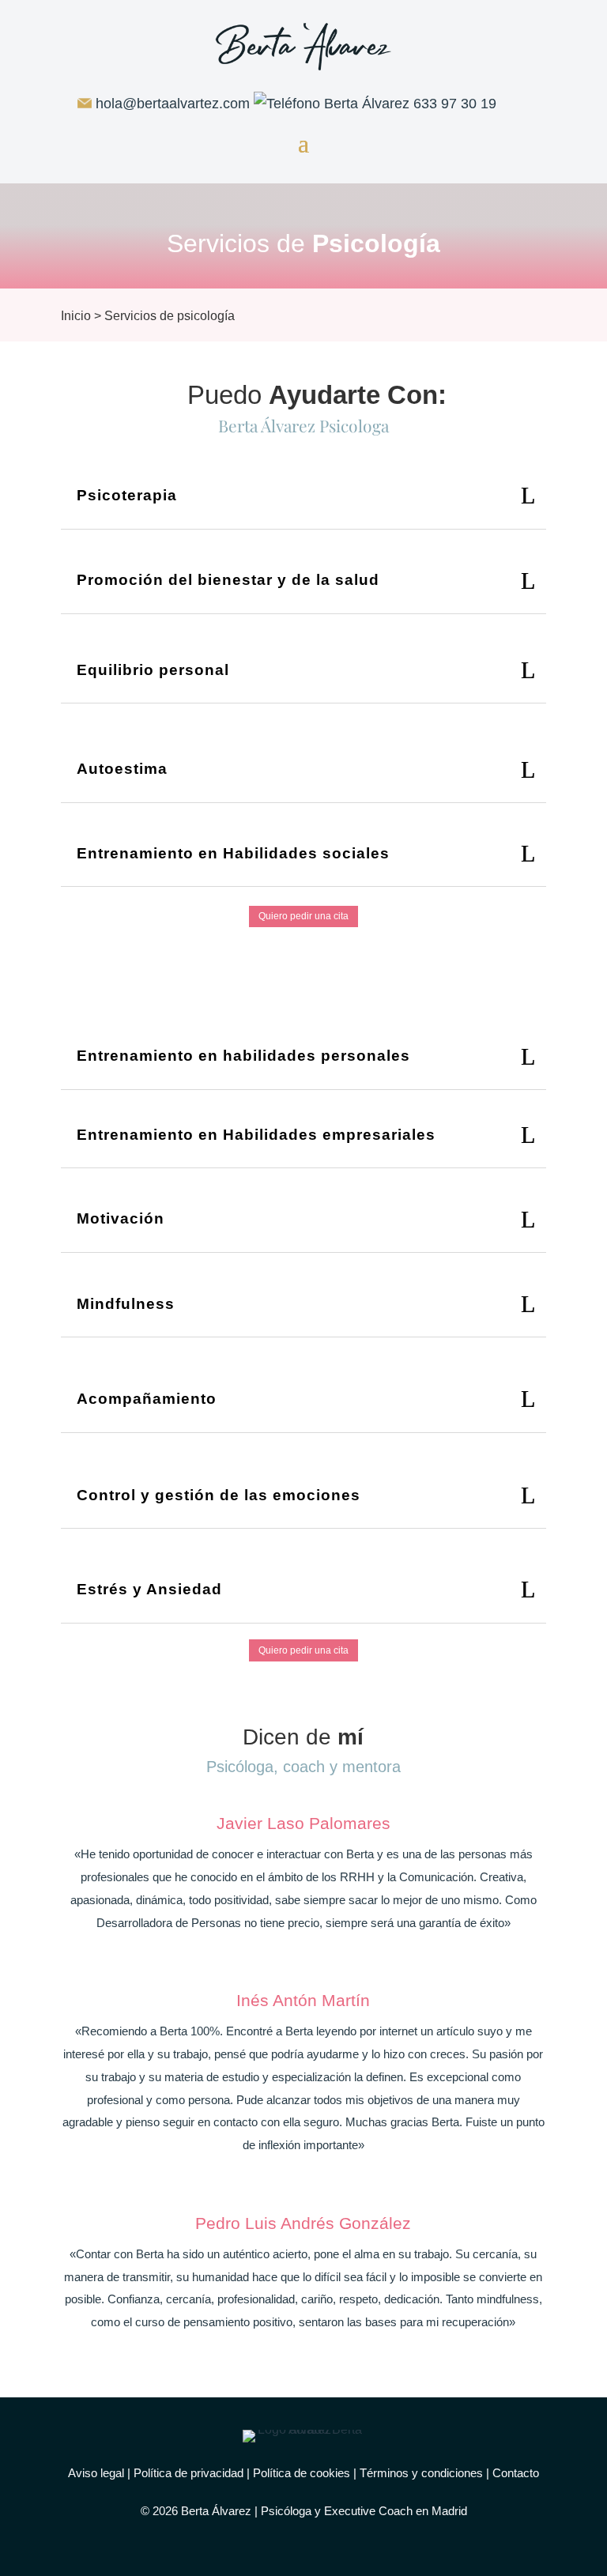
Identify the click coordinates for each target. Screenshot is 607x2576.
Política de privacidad (189, 2473)
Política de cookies (302, 2473)
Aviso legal (96, 2473)
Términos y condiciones (421, 2473)
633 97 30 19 (455, 104)
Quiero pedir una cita (303, 916)
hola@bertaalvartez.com (173, 104)
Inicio (76, 316)
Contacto (516, 2473)
